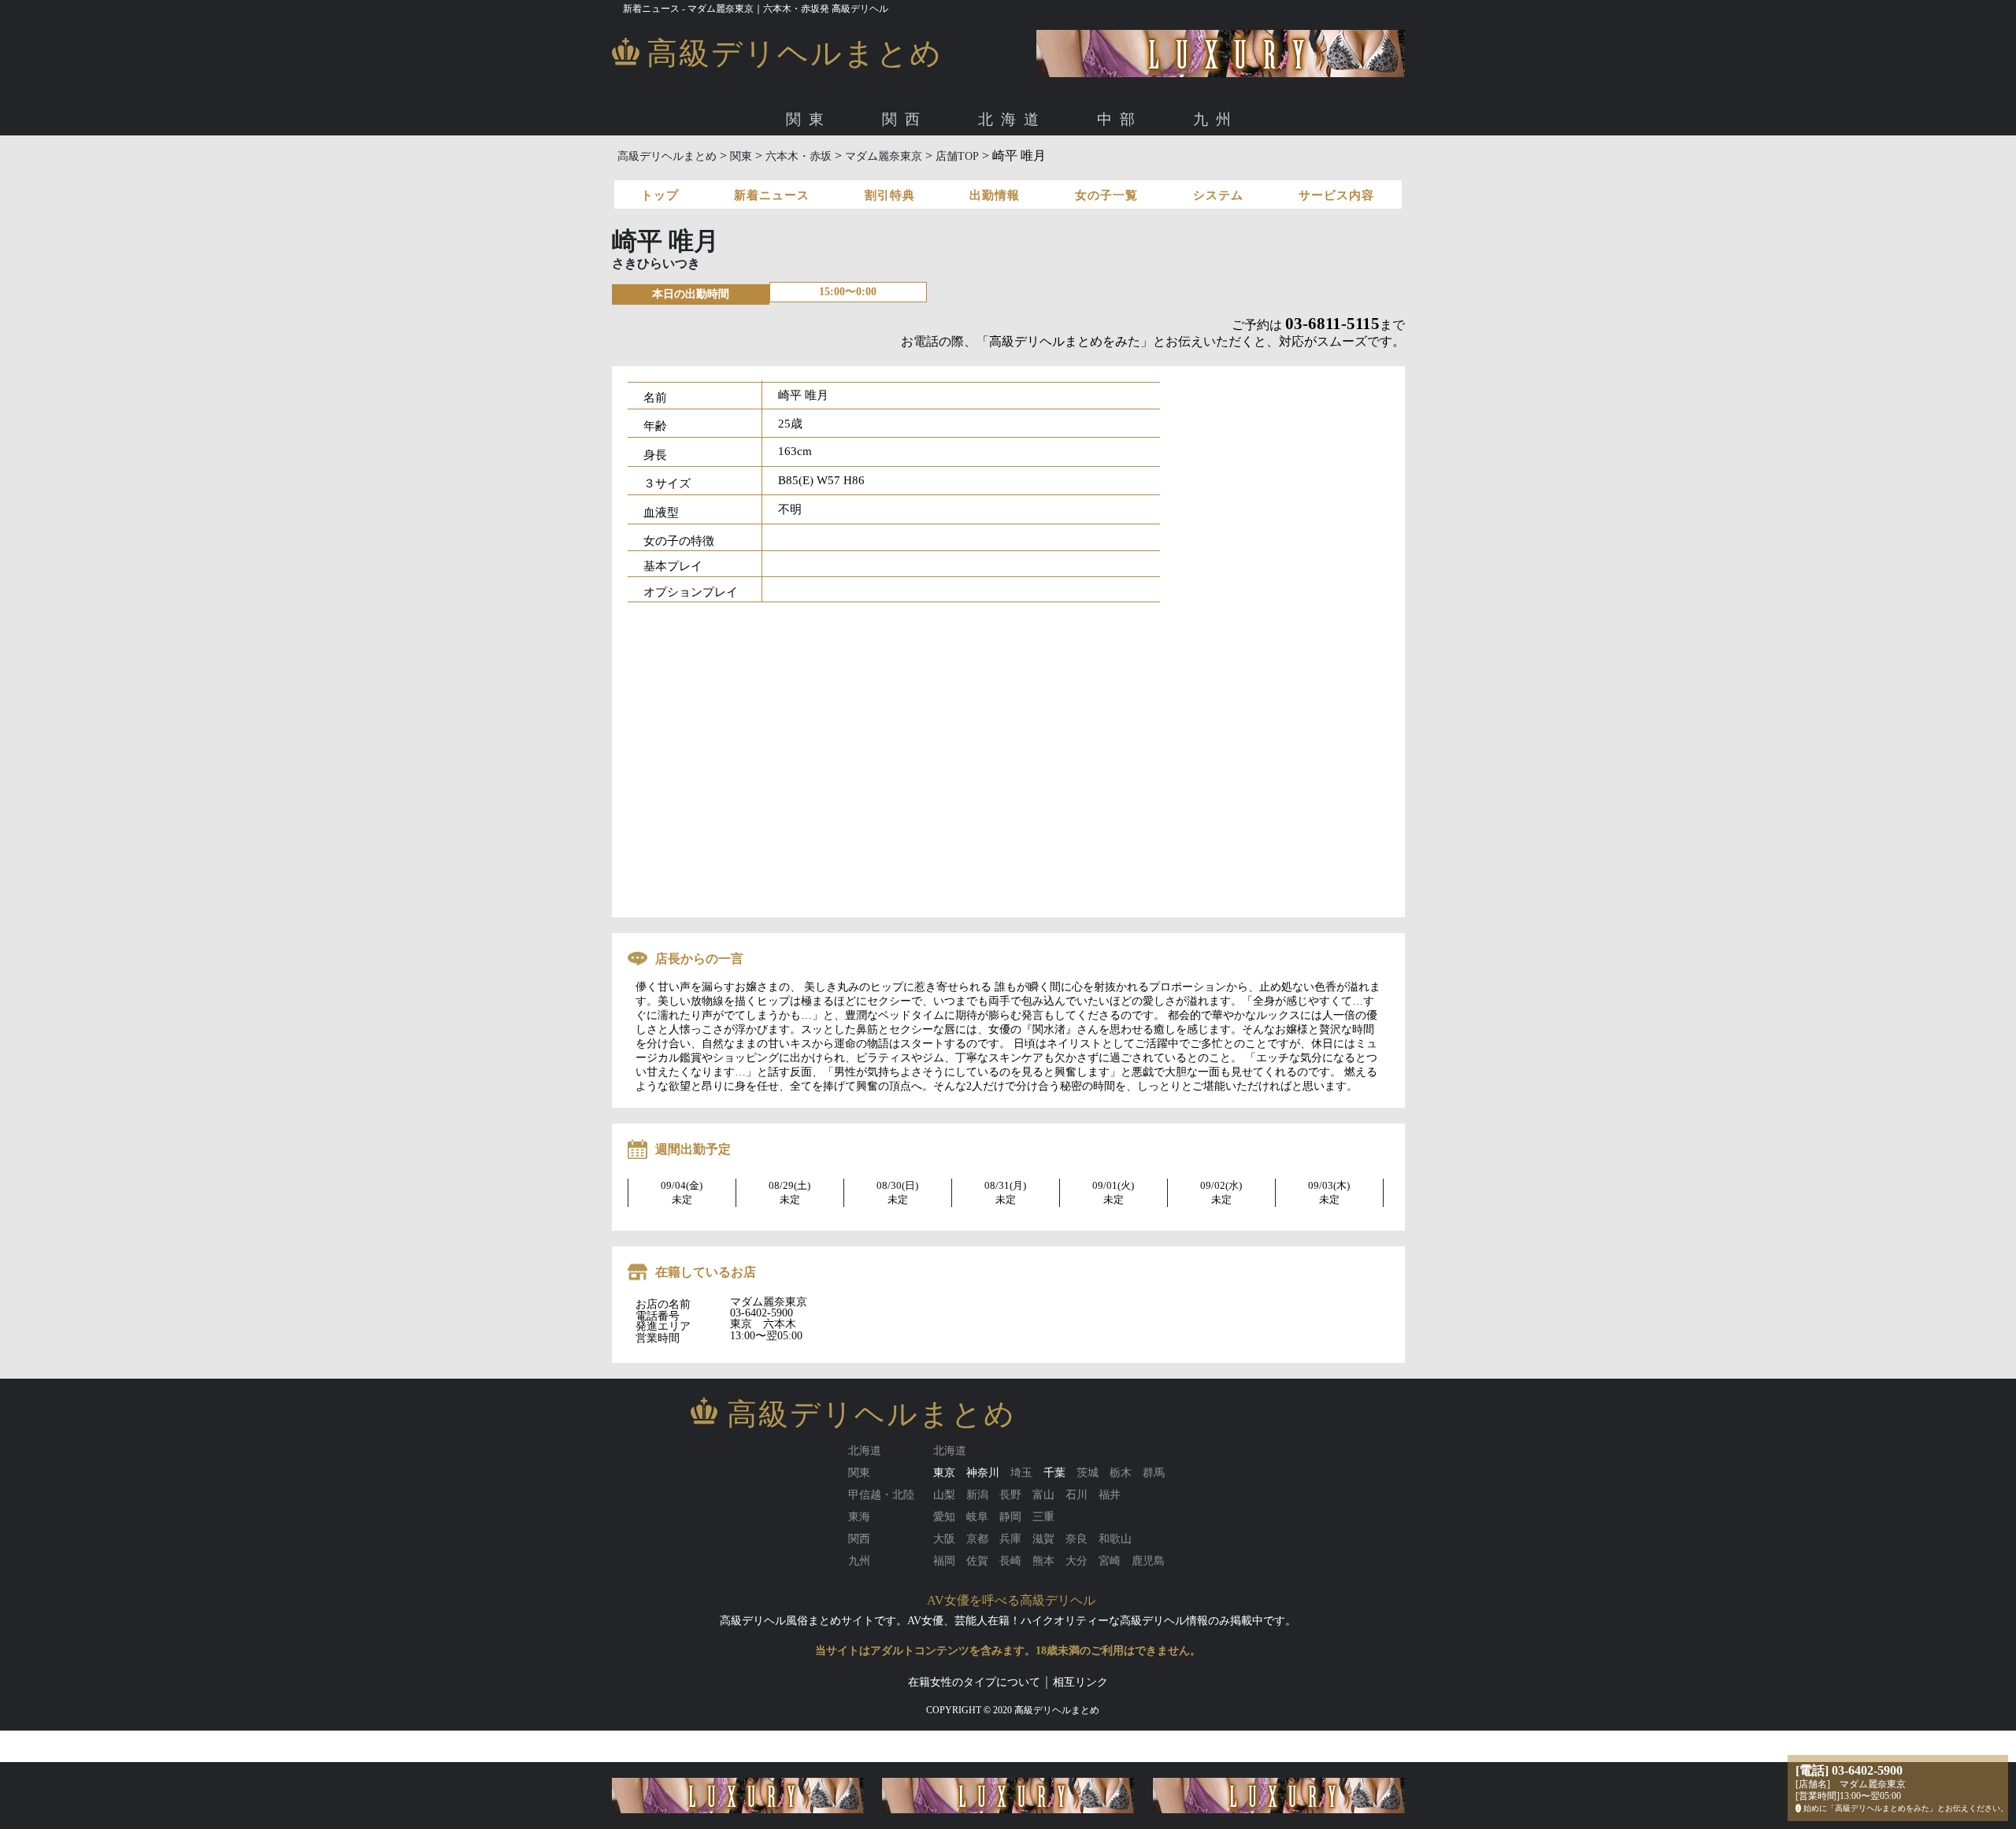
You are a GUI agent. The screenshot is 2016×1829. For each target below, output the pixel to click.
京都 (974, 172)
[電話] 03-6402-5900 (1849, 1770)
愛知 (715, 172)
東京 (715, 172)
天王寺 (909, 172)
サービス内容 (1336, 195)
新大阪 (827, 172)
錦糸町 (1233, 172)
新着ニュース (772, 195)
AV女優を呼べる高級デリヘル (1011, 1600)
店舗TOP (957, 156)
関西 (905, 119)
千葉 (1054, 1473)
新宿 (1091, 172)
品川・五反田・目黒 (1017, 172)
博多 (750, 172)
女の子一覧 (1106, 195)
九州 (1216, 119)
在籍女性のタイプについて (974, 1682)
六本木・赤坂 (885, 172)
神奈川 (983, 1473)
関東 (809, 119)
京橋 (868, 172)
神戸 (1080, 172)
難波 (786, 172)
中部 (1120, 119)
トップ (660, 195)
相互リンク (1080, 1682)
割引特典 (890, 195)
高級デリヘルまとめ (667, 156)
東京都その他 (1332, 172)
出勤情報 (995, 195)
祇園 (1010, 172)
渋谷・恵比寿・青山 (789, 172)
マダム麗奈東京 (884, 156)
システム (1218, 195)
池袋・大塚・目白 (1159, 172)
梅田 (750, 172)
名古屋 (756, 172)
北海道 (1012, 119)
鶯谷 (1274, 172)
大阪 (715, 172)
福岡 (715, 172)
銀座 (943, 172)
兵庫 (1045, 172)
